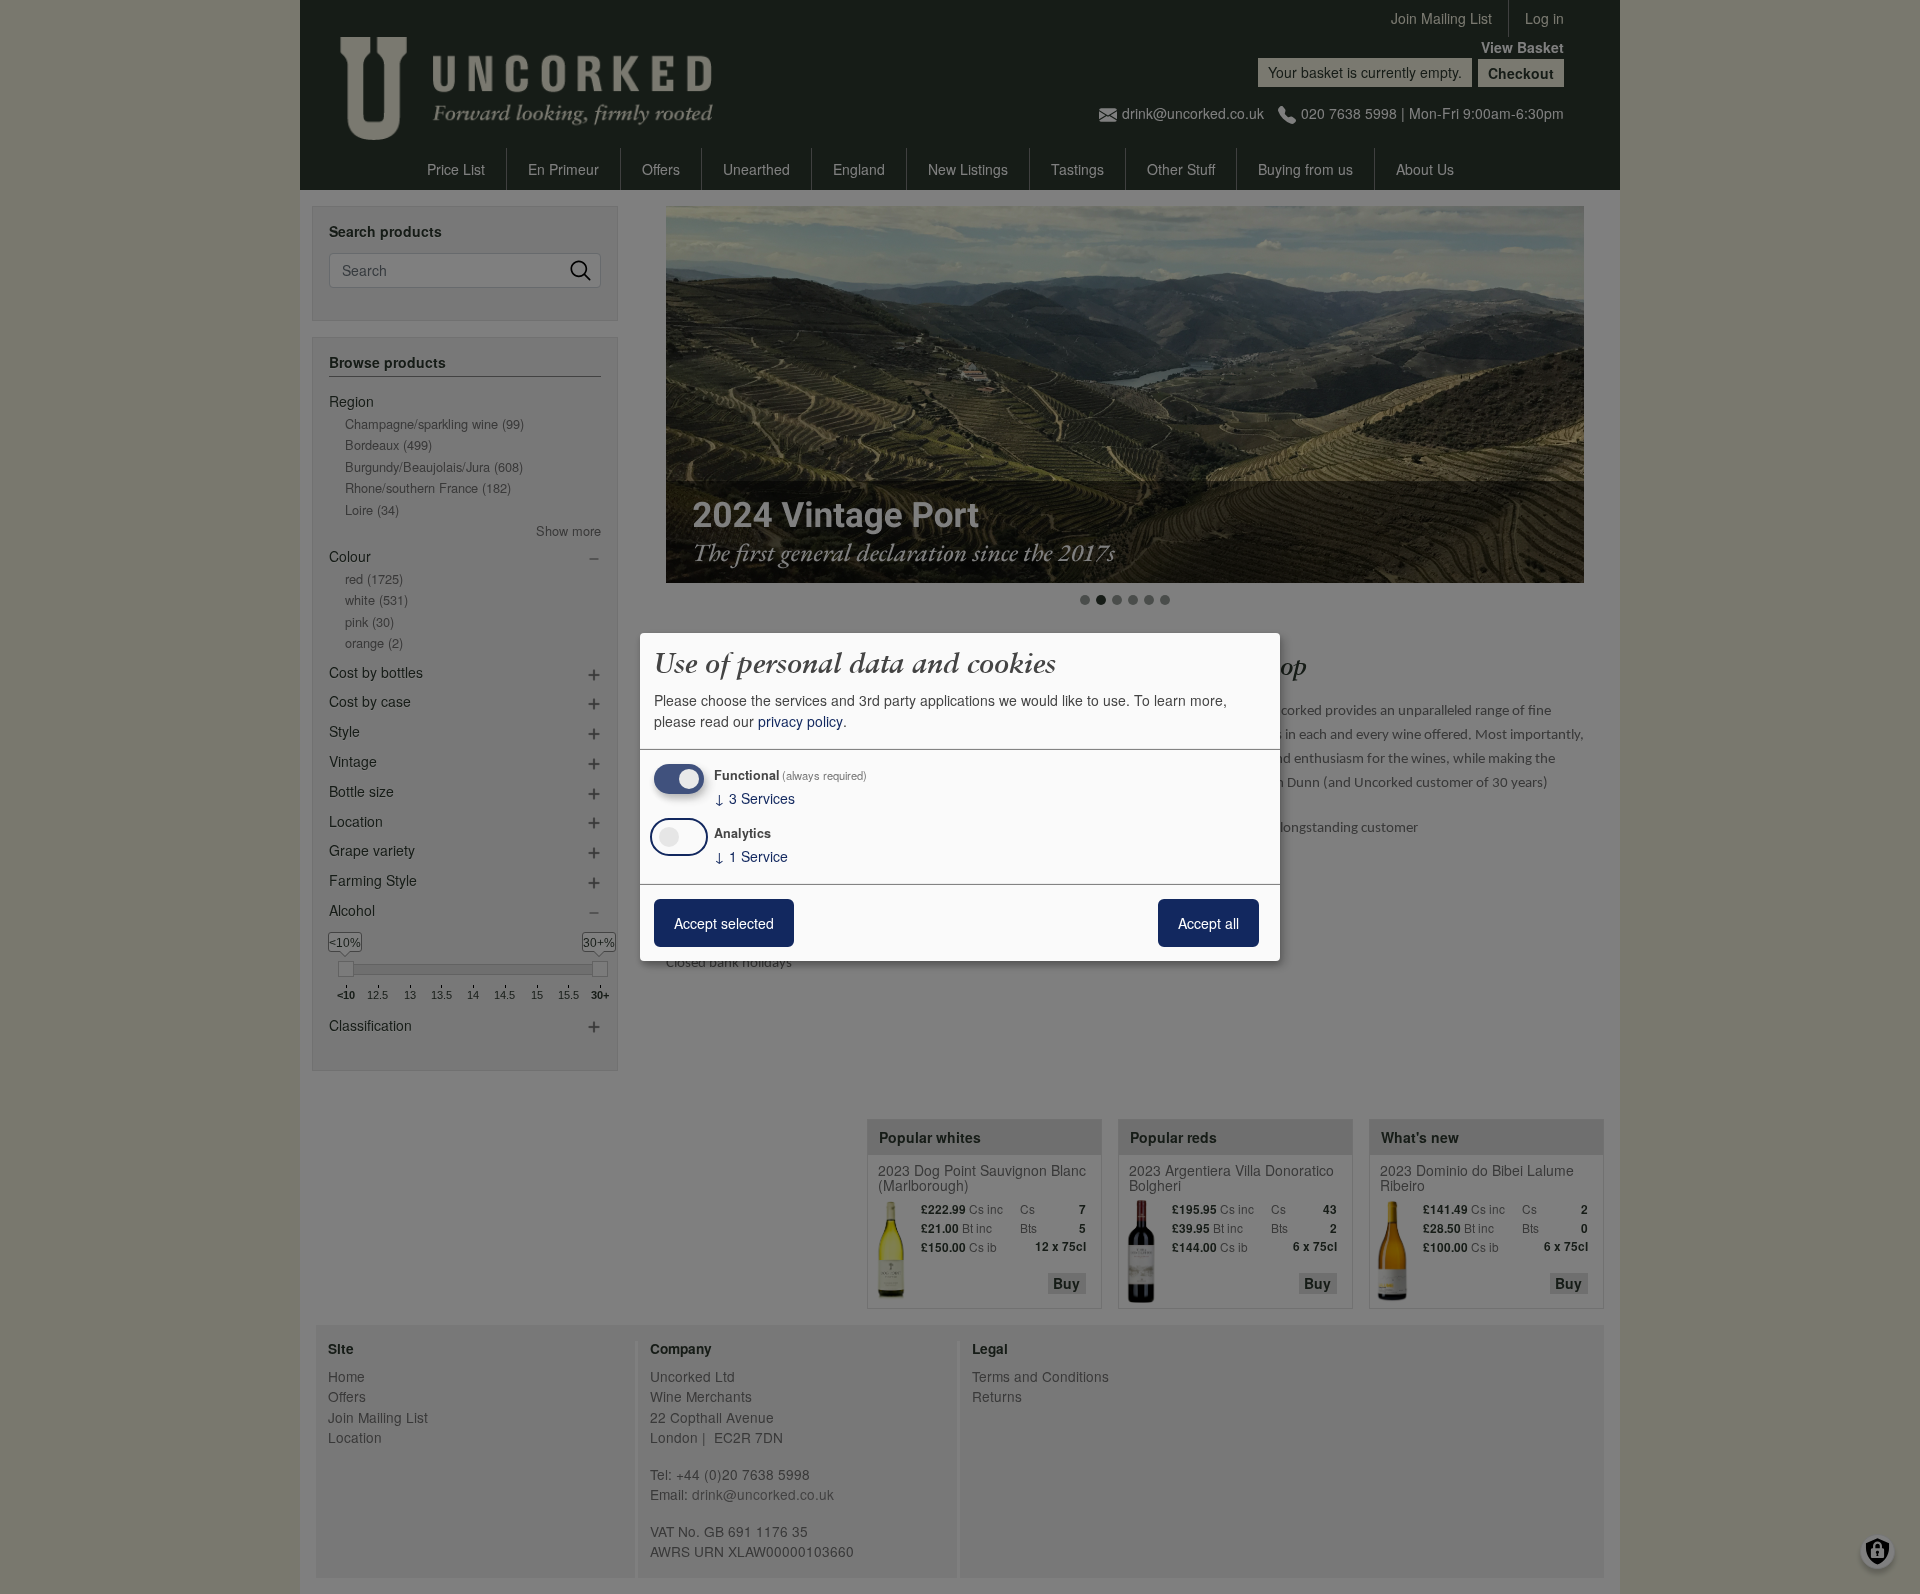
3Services (754, 798)
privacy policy (800, 721)
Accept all (1208, 923)
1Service (751, 856)
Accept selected (724, 923)
